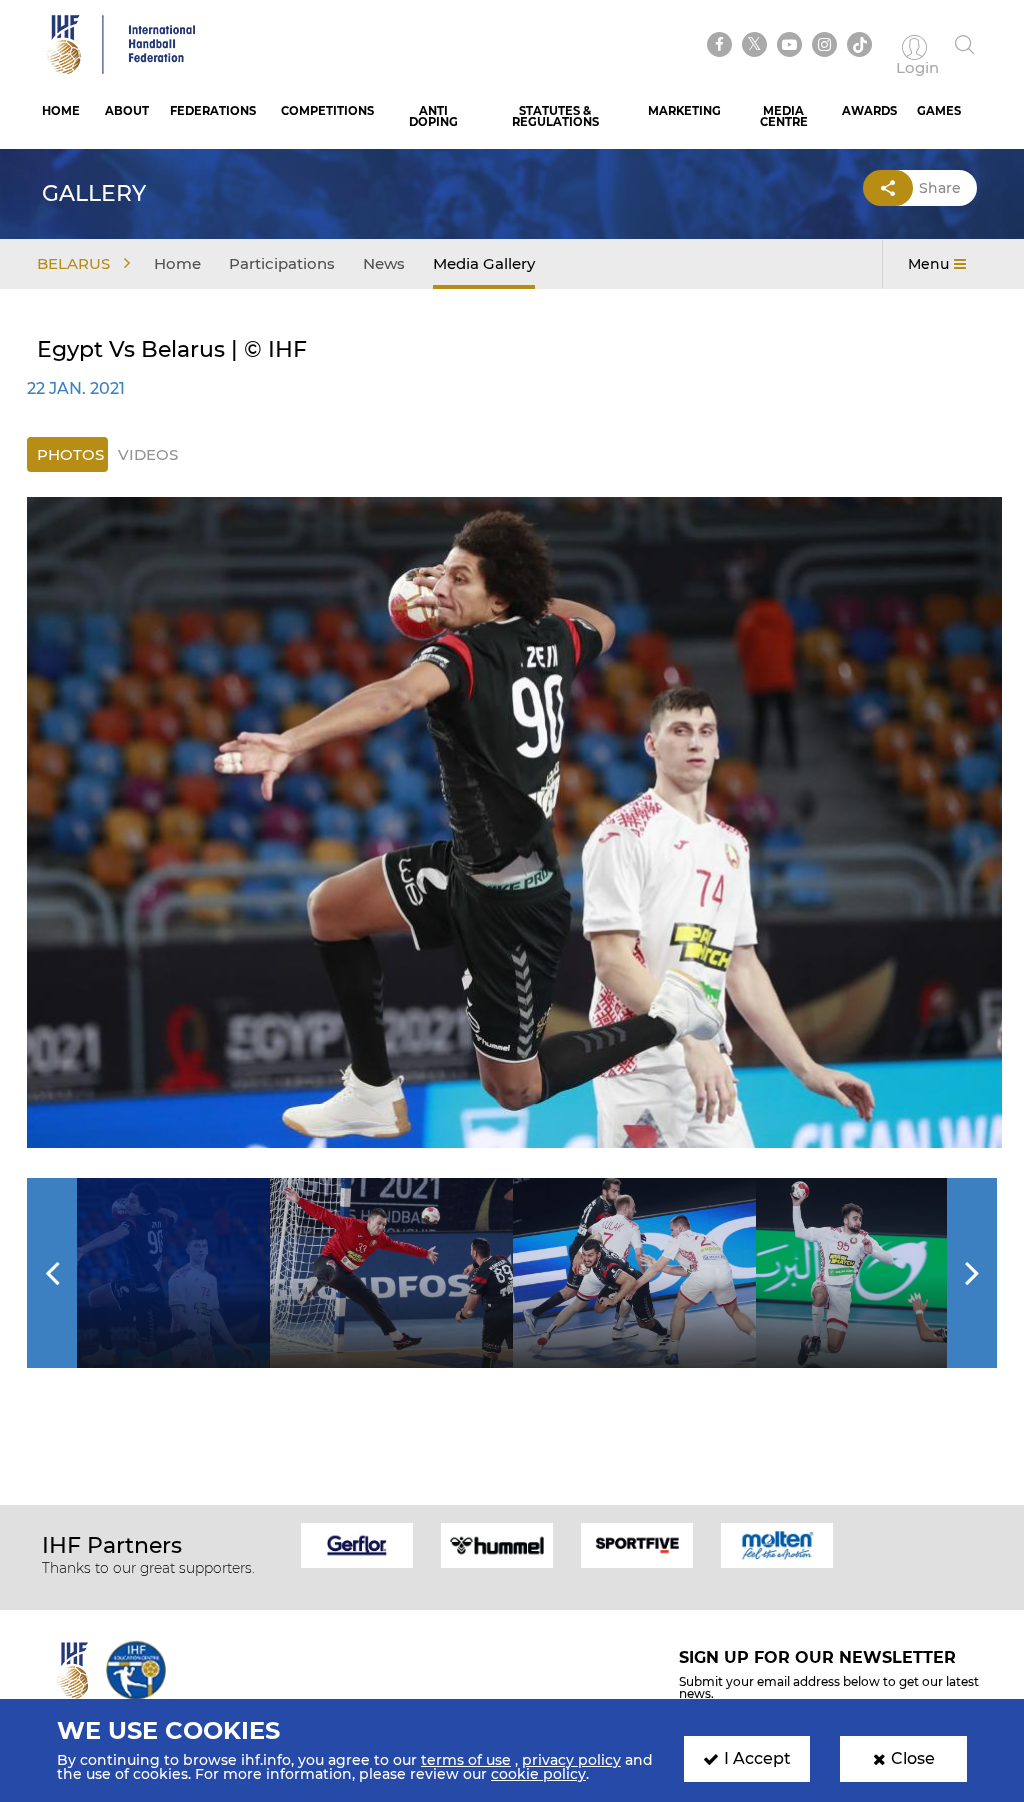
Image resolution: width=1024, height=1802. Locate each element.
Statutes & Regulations (555, 116)
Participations (282, 263)
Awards (869, 111)
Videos (148, 454)
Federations (213, 111)
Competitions (327, 111)
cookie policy (538, 1774)
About (127, 111)
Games (939, 111)
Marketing (684, 111)
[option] (514, 822)
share (940, 188)
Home (61, 111)
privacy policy (571, 1760)
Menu (928, 264)
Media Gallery (484, 263)
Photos (70, 454)
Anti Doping (433, 116)
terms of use (466, 1760)
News (384, 263)
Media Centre (784, 116)
